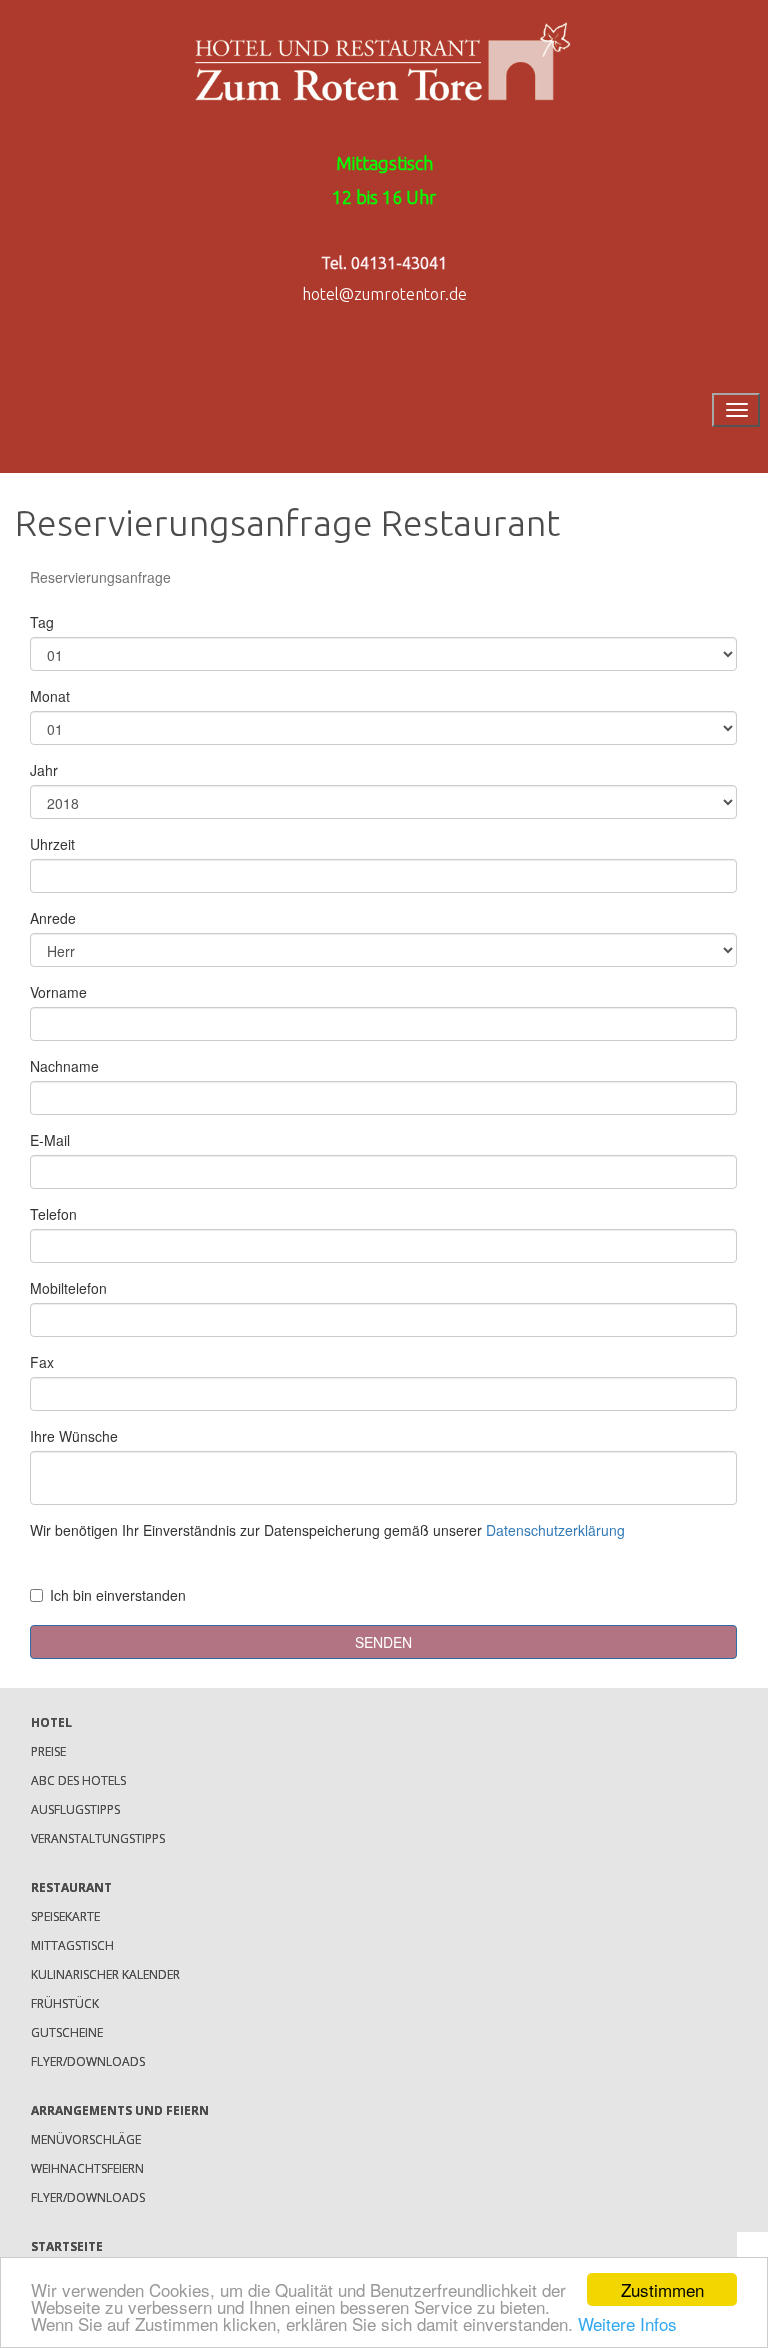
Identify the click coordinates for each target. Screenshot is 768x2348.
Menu (673, 410)
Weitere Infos (627, 2323)
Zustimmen (662, 2289)
